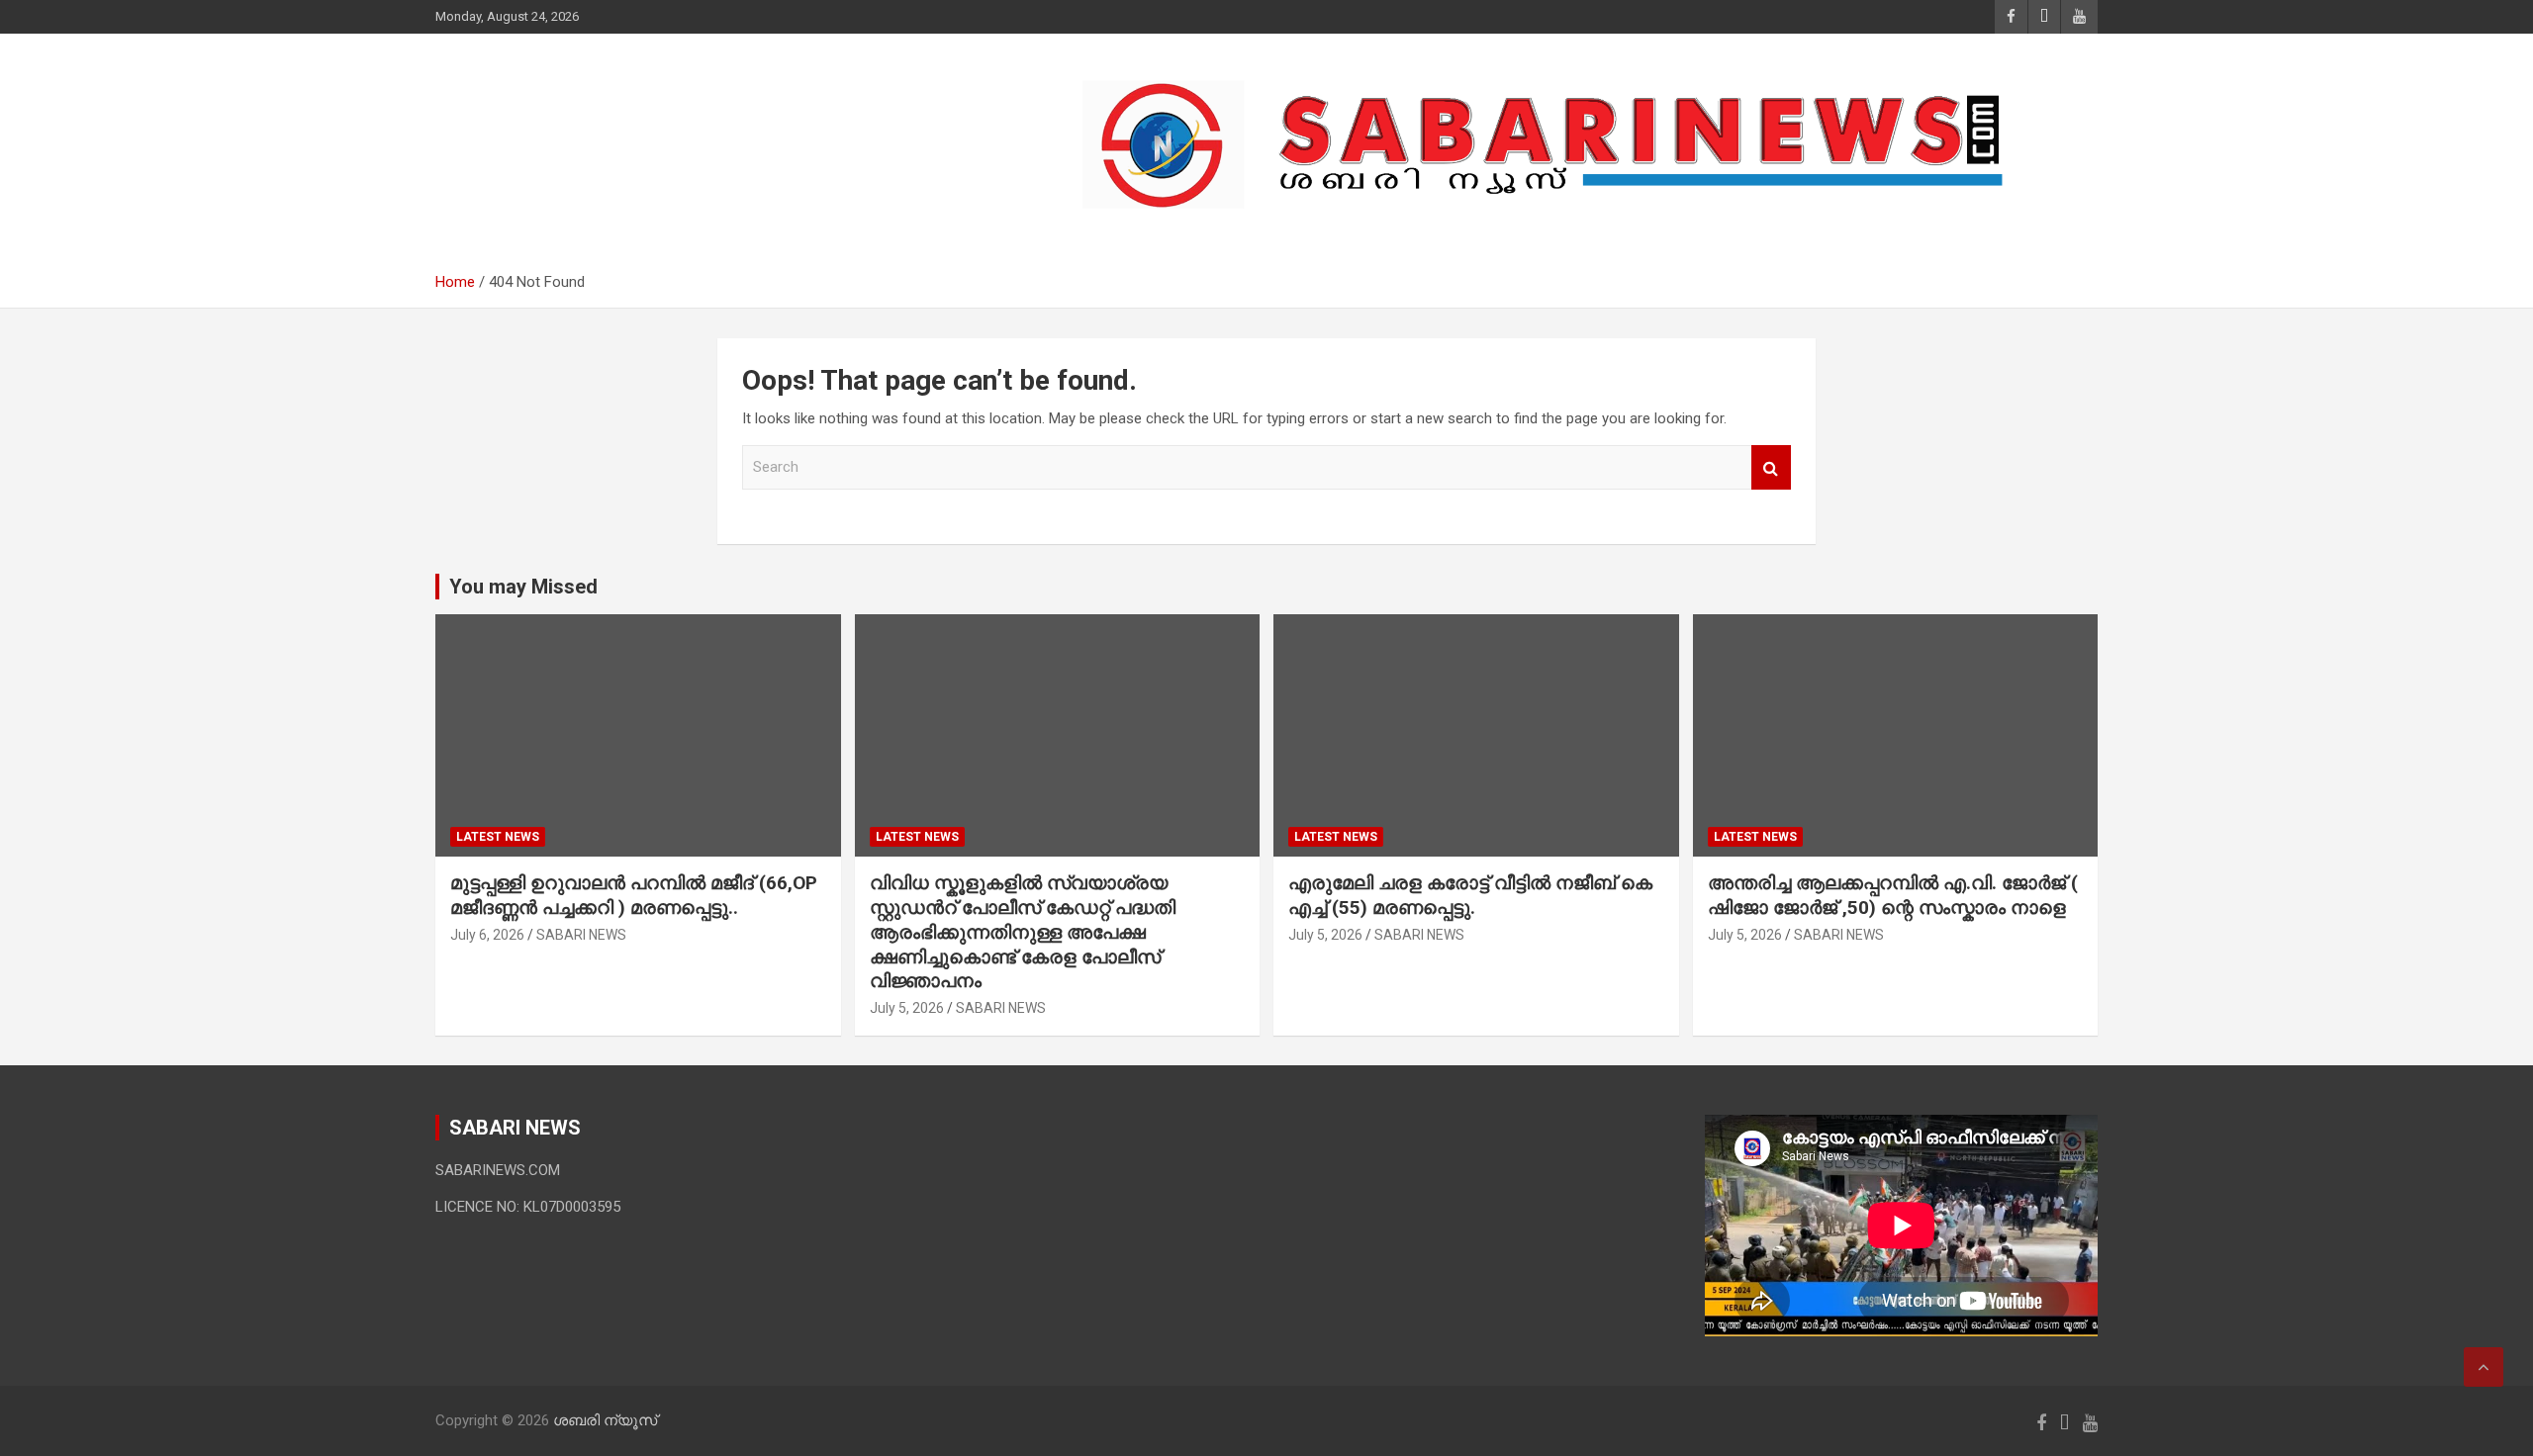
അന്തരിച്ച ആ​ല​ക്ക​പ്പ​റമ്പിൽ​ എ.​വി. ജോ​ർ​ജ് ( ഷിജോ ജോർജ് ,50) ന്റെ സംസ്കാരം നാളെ (1893, 895)
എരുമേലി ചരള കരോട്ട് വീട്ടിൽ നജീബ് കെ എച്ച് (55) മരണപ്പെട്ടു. (1470, 895)
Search (1771, 467)
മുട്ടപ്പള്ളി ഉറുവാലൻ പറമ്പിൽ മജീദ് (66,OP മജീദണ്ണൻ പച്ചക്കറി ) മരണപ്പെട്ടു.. (634, 895)
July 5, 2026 (907, 1008)
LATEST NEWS (498, 837)
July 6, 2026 (487, 935)
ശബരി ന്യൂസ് (574, 135)
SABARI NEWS (581, 935)
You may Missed (523, 587)
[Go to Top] (2484, 1367)
